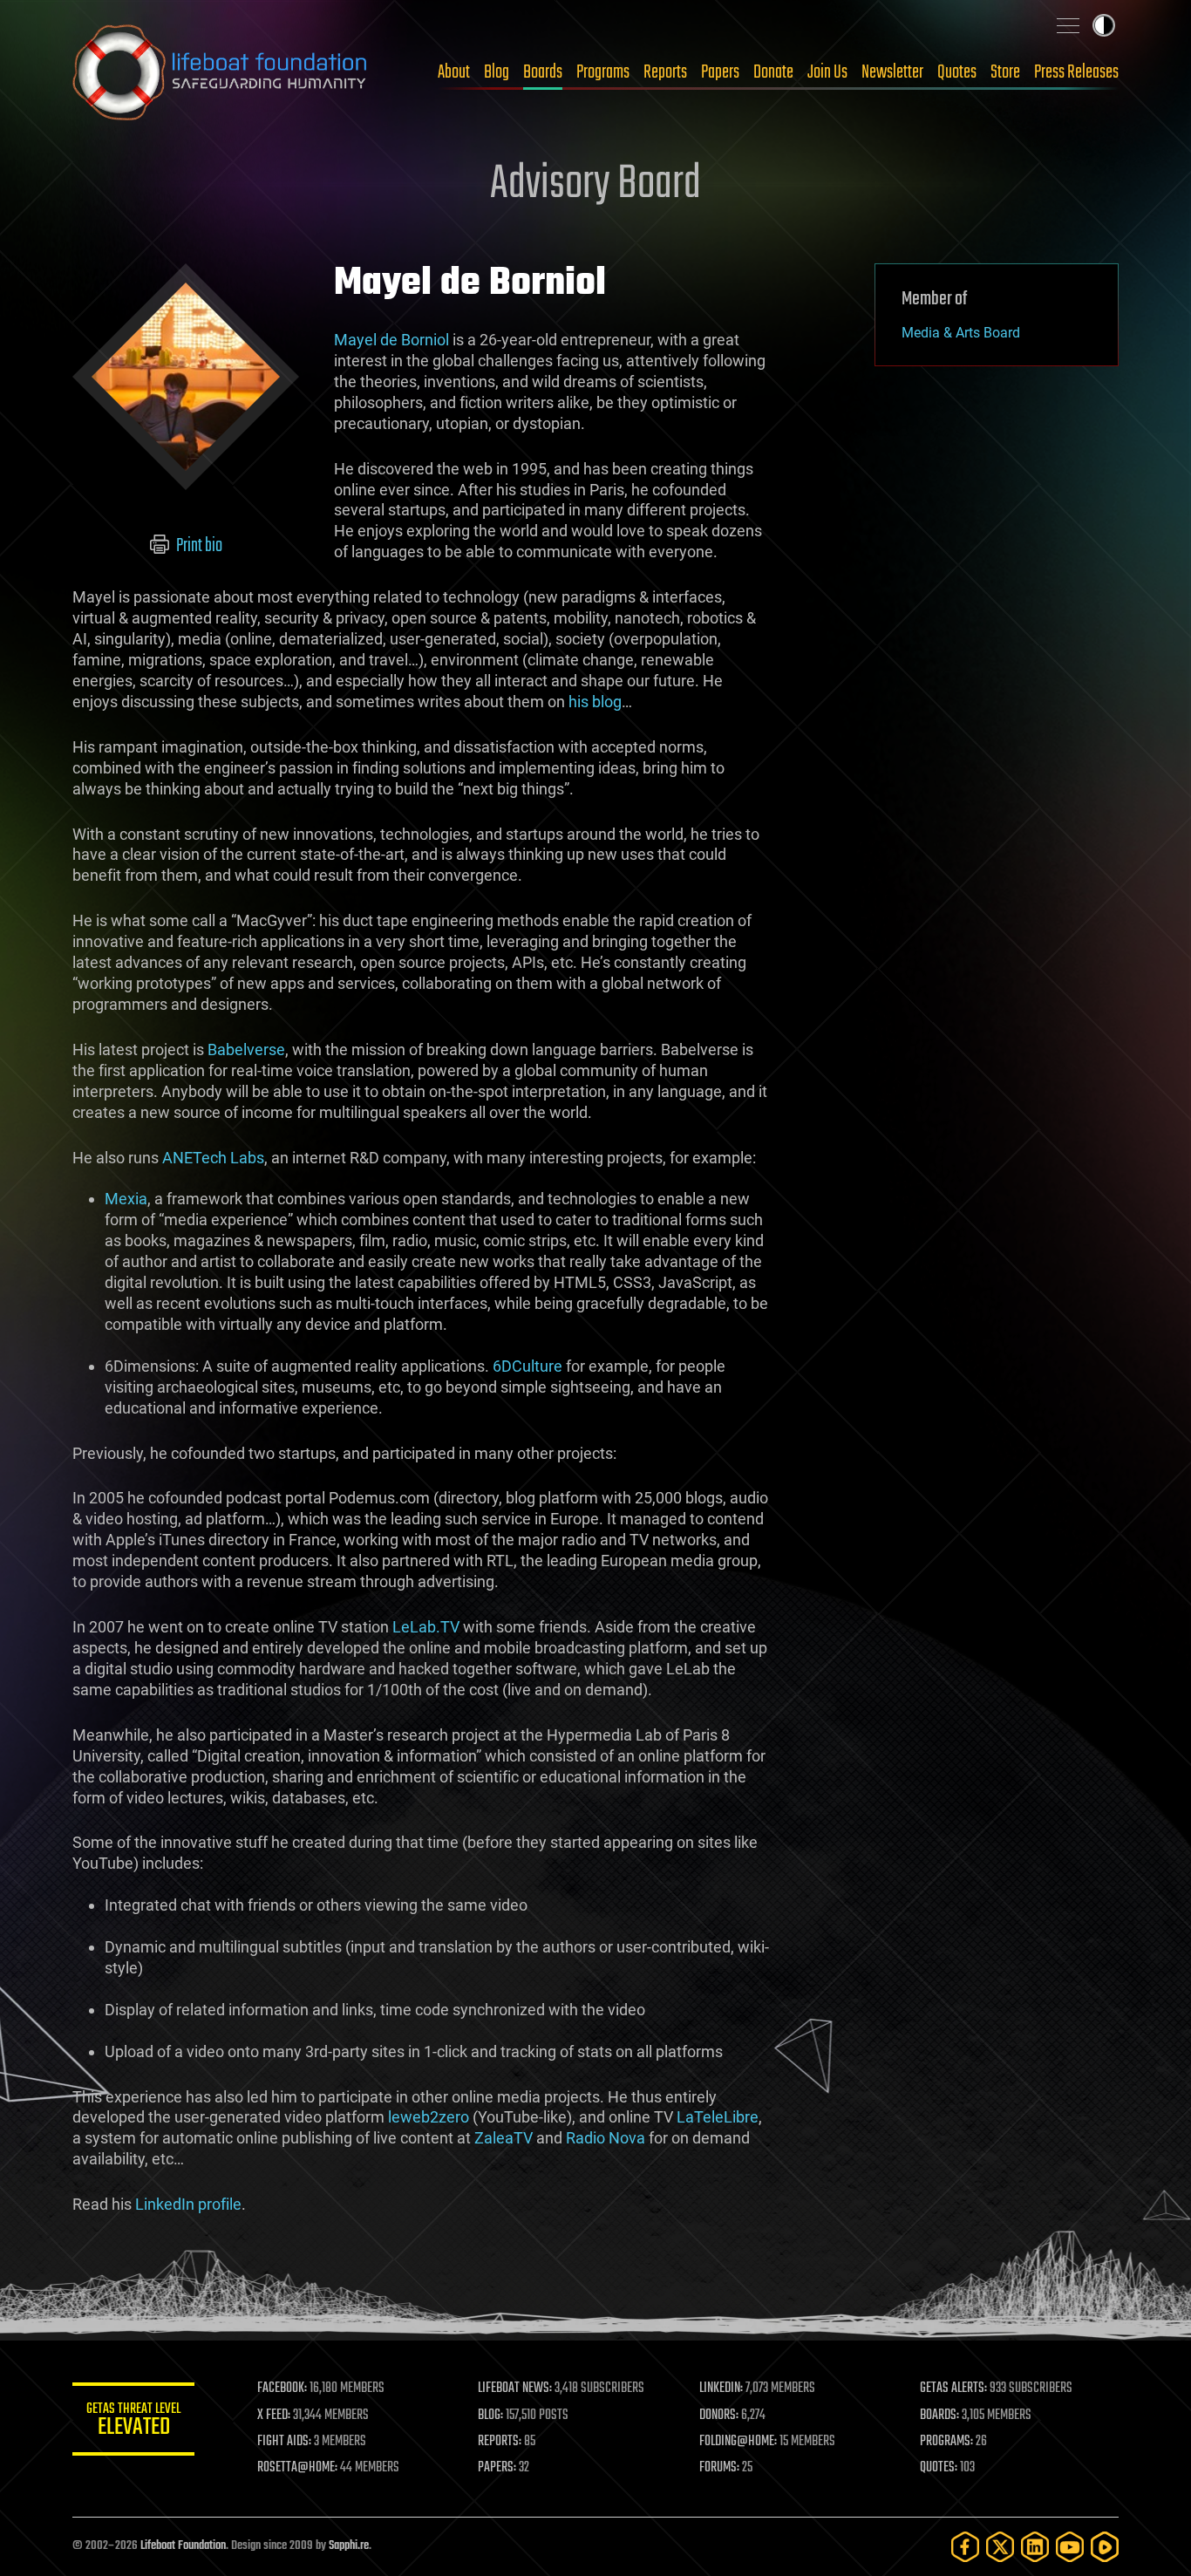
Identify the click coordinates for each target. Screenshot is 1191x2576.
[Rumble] (1105, 2547)
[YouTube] (1070, 2547)
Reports (665, 72)
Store (1005, 72)
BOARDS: (939, 2416)
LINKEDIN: (721, 2389)
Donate (773, 72)
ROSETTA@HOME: (297, 2468)
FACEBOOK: (282, 2389)
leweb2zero (429, 2117)
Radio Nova (606, 2138)
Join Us (827, 72)
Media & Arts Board (961, 333)
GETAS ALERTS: (953, 2389)
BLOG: (490, 2416)
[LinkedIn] (1035, 2547)
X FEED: (274, 2416)
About (454, 72)
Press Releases (1076, 72)
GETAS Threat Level (133, 2422)
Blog (497, 72)
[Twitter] (1000, 2547)
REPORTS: (500, 2442)
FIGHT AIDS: (284, 2442)
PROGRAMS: (946, 2442)
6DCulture (527, 1366)
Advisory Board (595, 185)
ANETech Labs (213, 1158)
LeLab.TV (426, 1627)
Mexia (126, 1199)
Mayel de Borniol (391, 340)
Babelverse (246, 1049)
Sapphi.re (349, 2546)
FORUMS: (719, 2468)
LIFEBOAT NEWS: (515, 2389)
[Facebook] (965, 2547)
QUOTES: (939, 2468)
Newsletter (892, 72)
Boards (543, 72)
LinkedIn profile (188, 2204)
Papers (720, 72)
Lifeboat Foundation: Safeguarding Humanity (221, 72)
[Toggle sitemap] (1068, 25)
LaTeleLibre (718, 2117)
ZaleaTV (504, 2138)
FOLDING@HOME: (738, 2442)
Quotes (957, 72)
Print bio (198, 546)
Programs (603, 72)
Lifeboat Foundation (183, 2546)
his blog (595, 702)
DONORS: (719, 2416)
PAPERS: (497, 2468)
